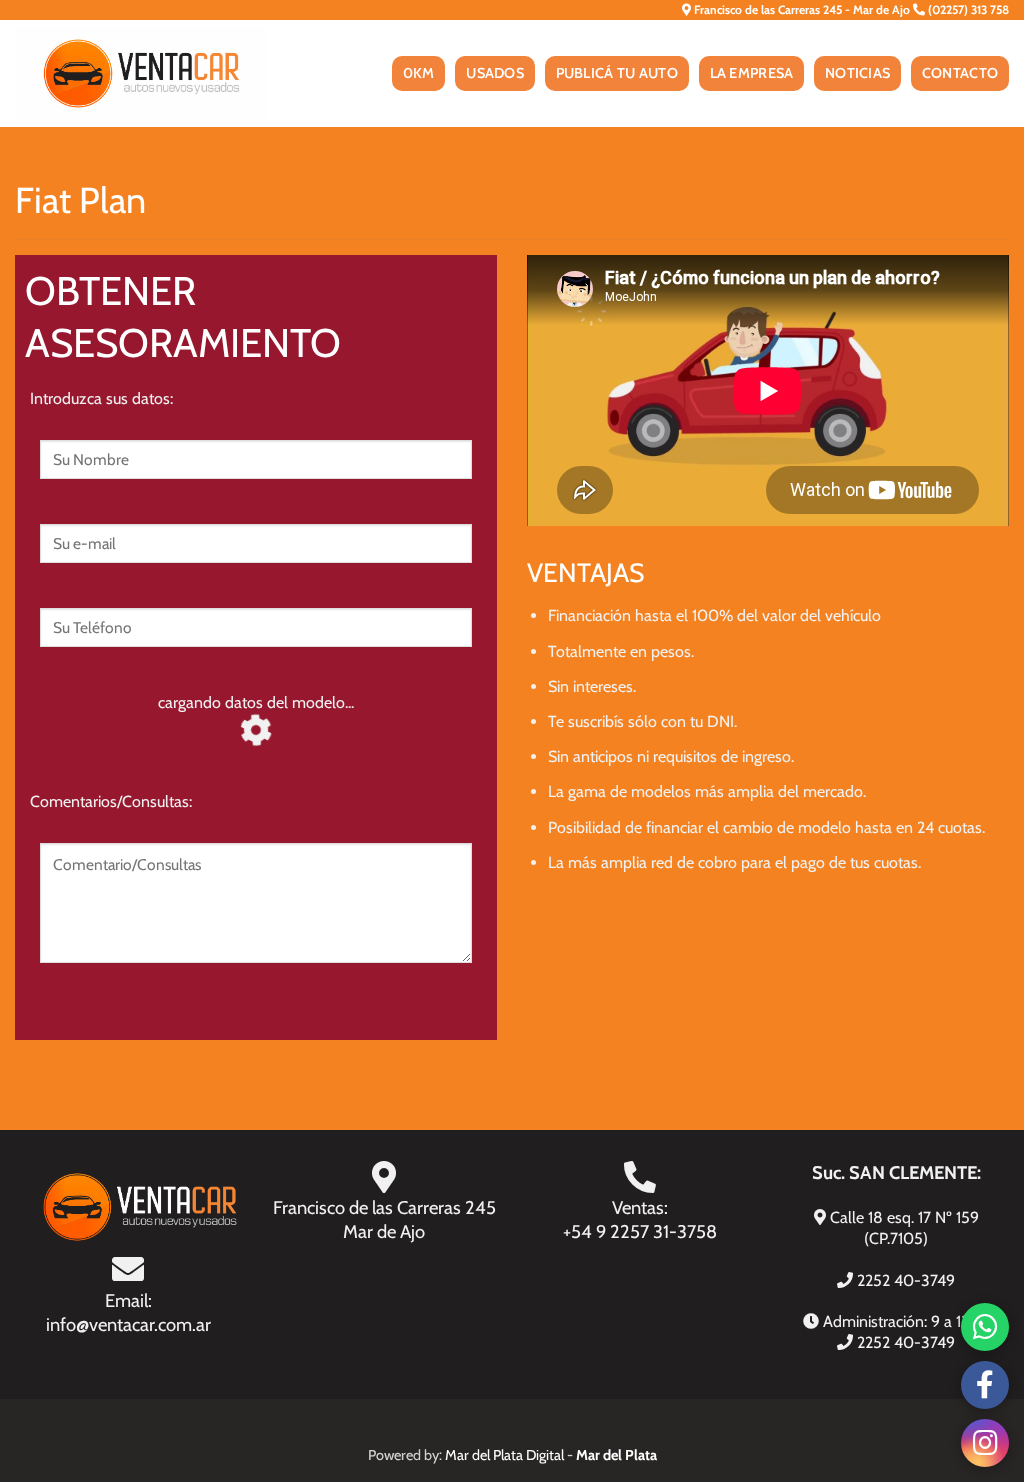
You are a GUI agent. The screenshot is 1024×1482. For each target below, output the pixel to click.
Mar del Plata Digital (504, 1455)
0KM (419, 73)
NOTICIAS (857, 73)
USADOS (495, 73)
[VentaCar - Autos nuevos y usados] (141, 74)
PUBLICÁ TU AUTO (617, 73)
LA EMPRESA (752, 73)
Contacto (960, 73)
